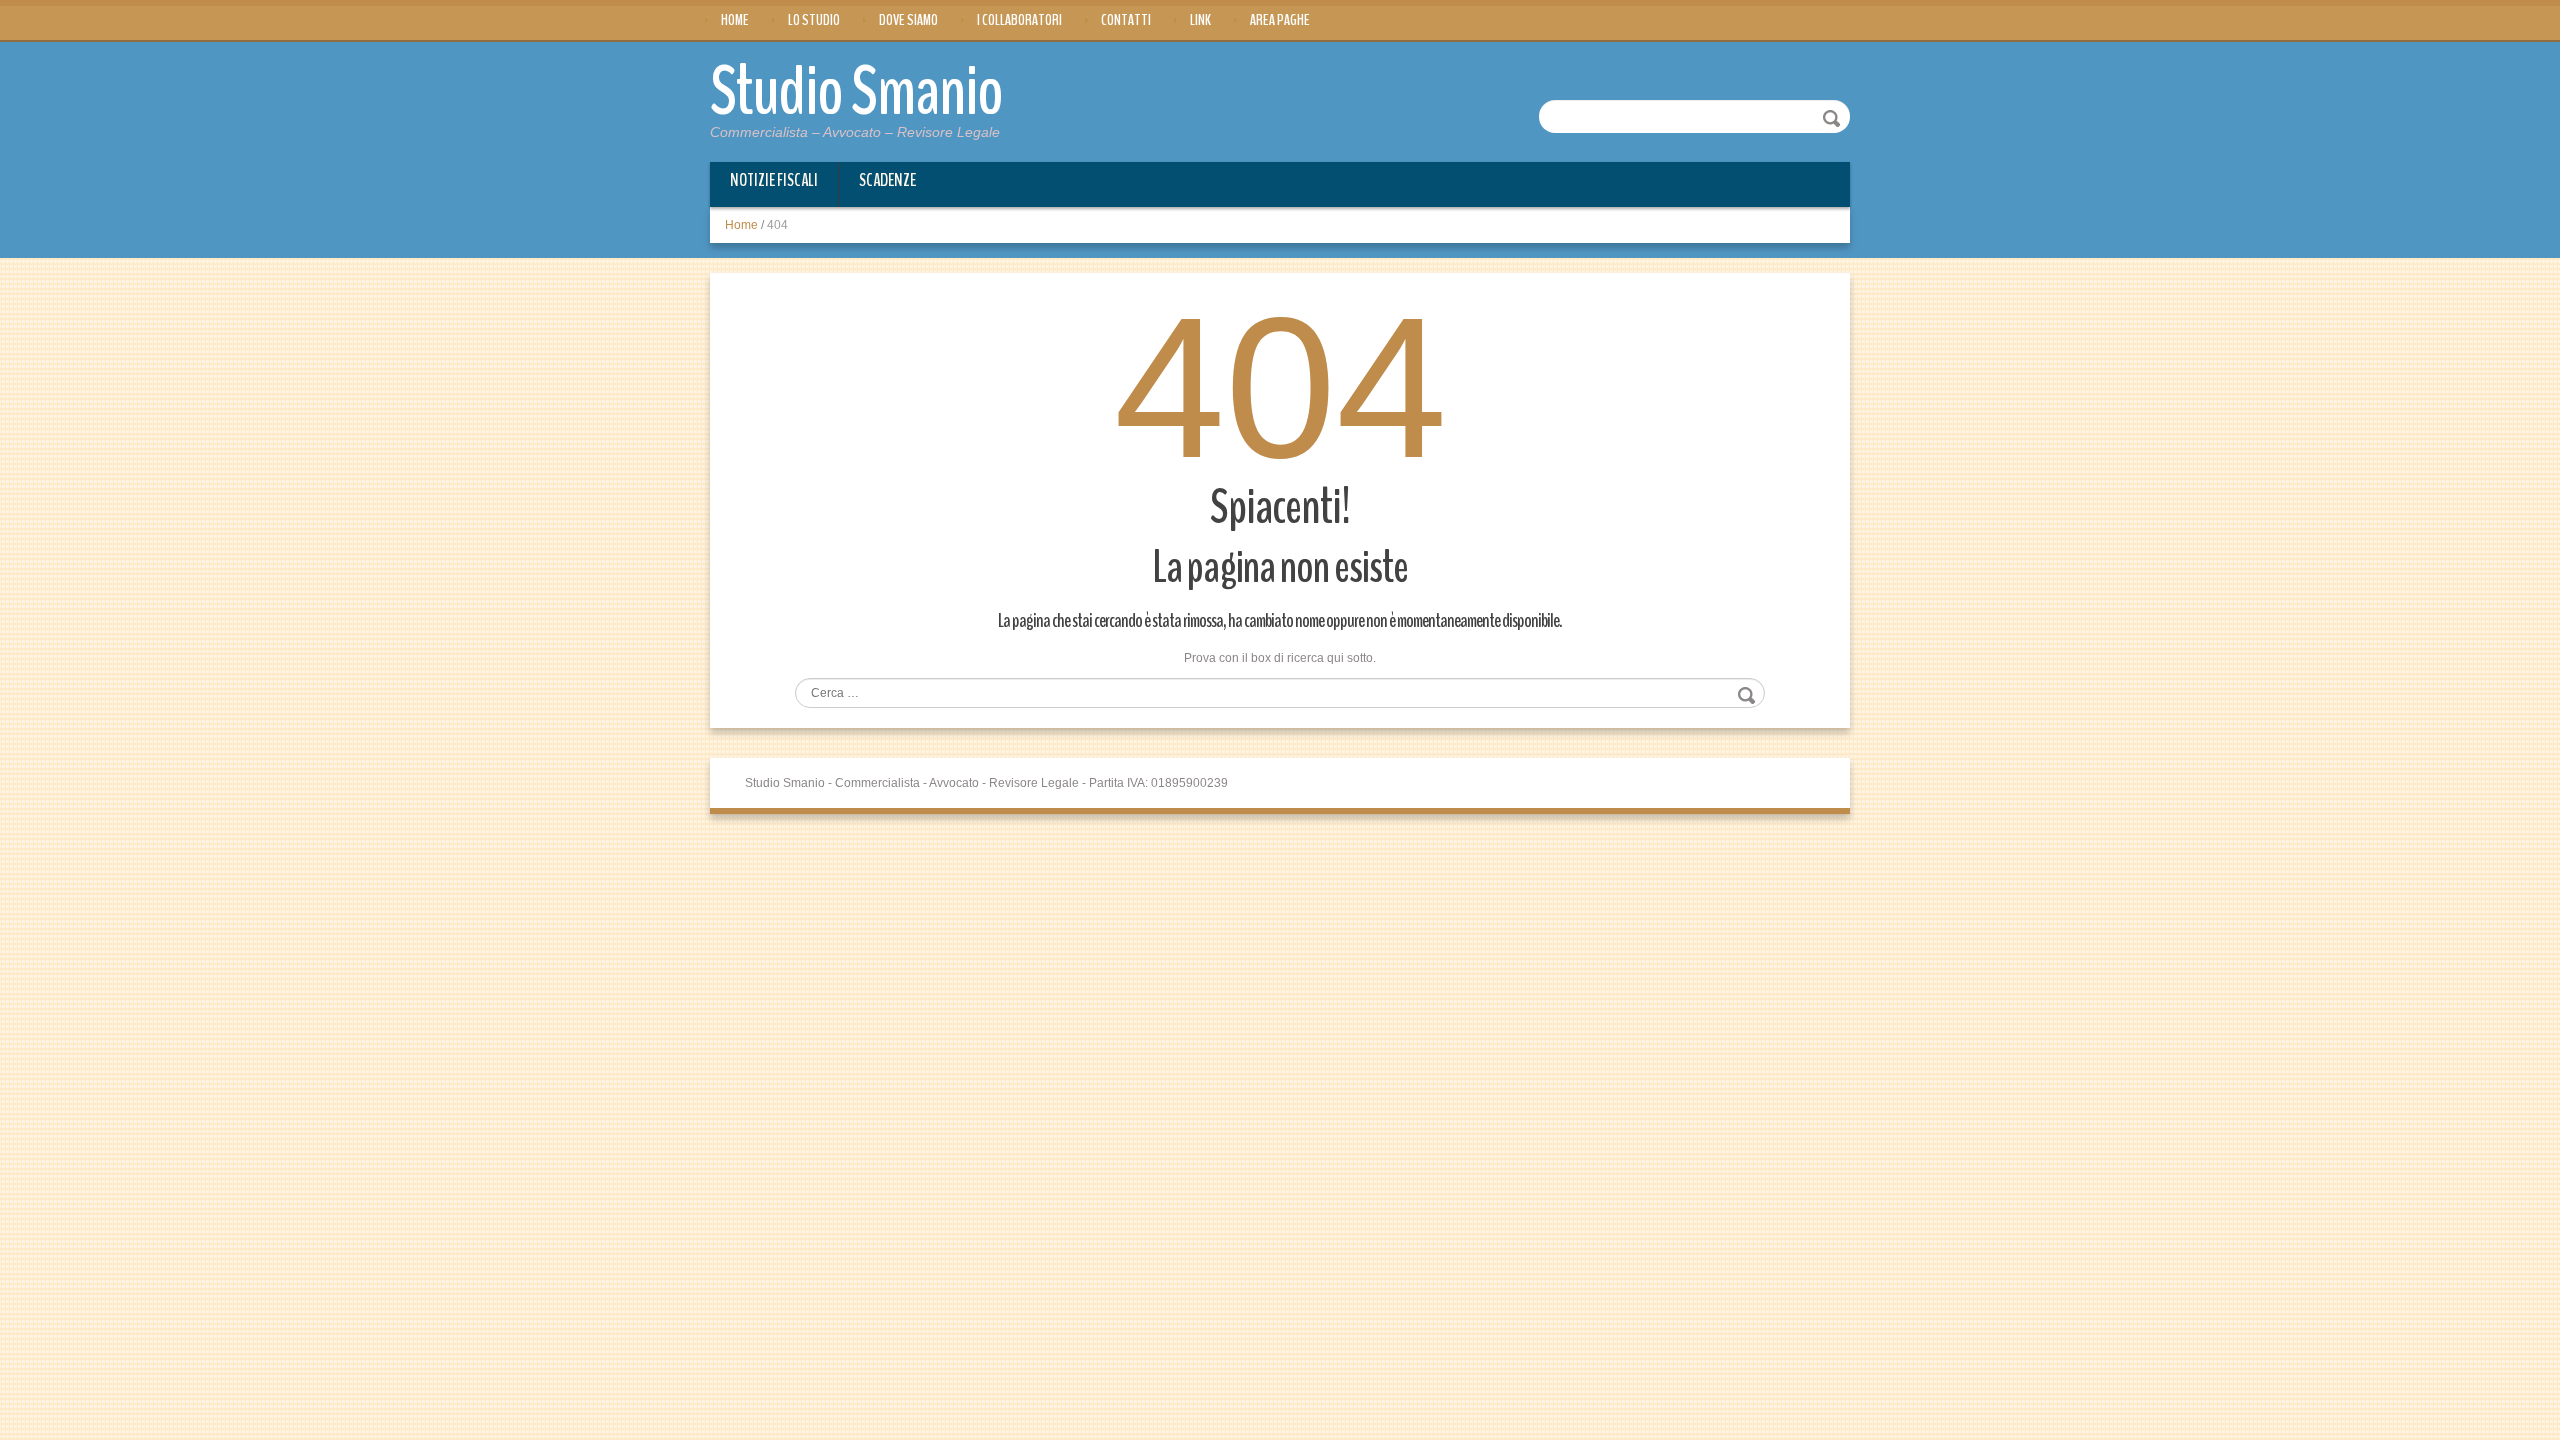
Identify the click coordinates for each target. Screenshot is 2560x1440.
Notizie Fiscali (774, 180)
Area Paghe (1280, 20)
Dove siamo (908, 20)
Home (735, 20)
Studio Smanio (856, 92)
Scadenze (887, 180)
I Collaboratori (1019, 20)
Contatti (1126, 20)
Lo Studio (814, 20)
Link (1200, 20)
